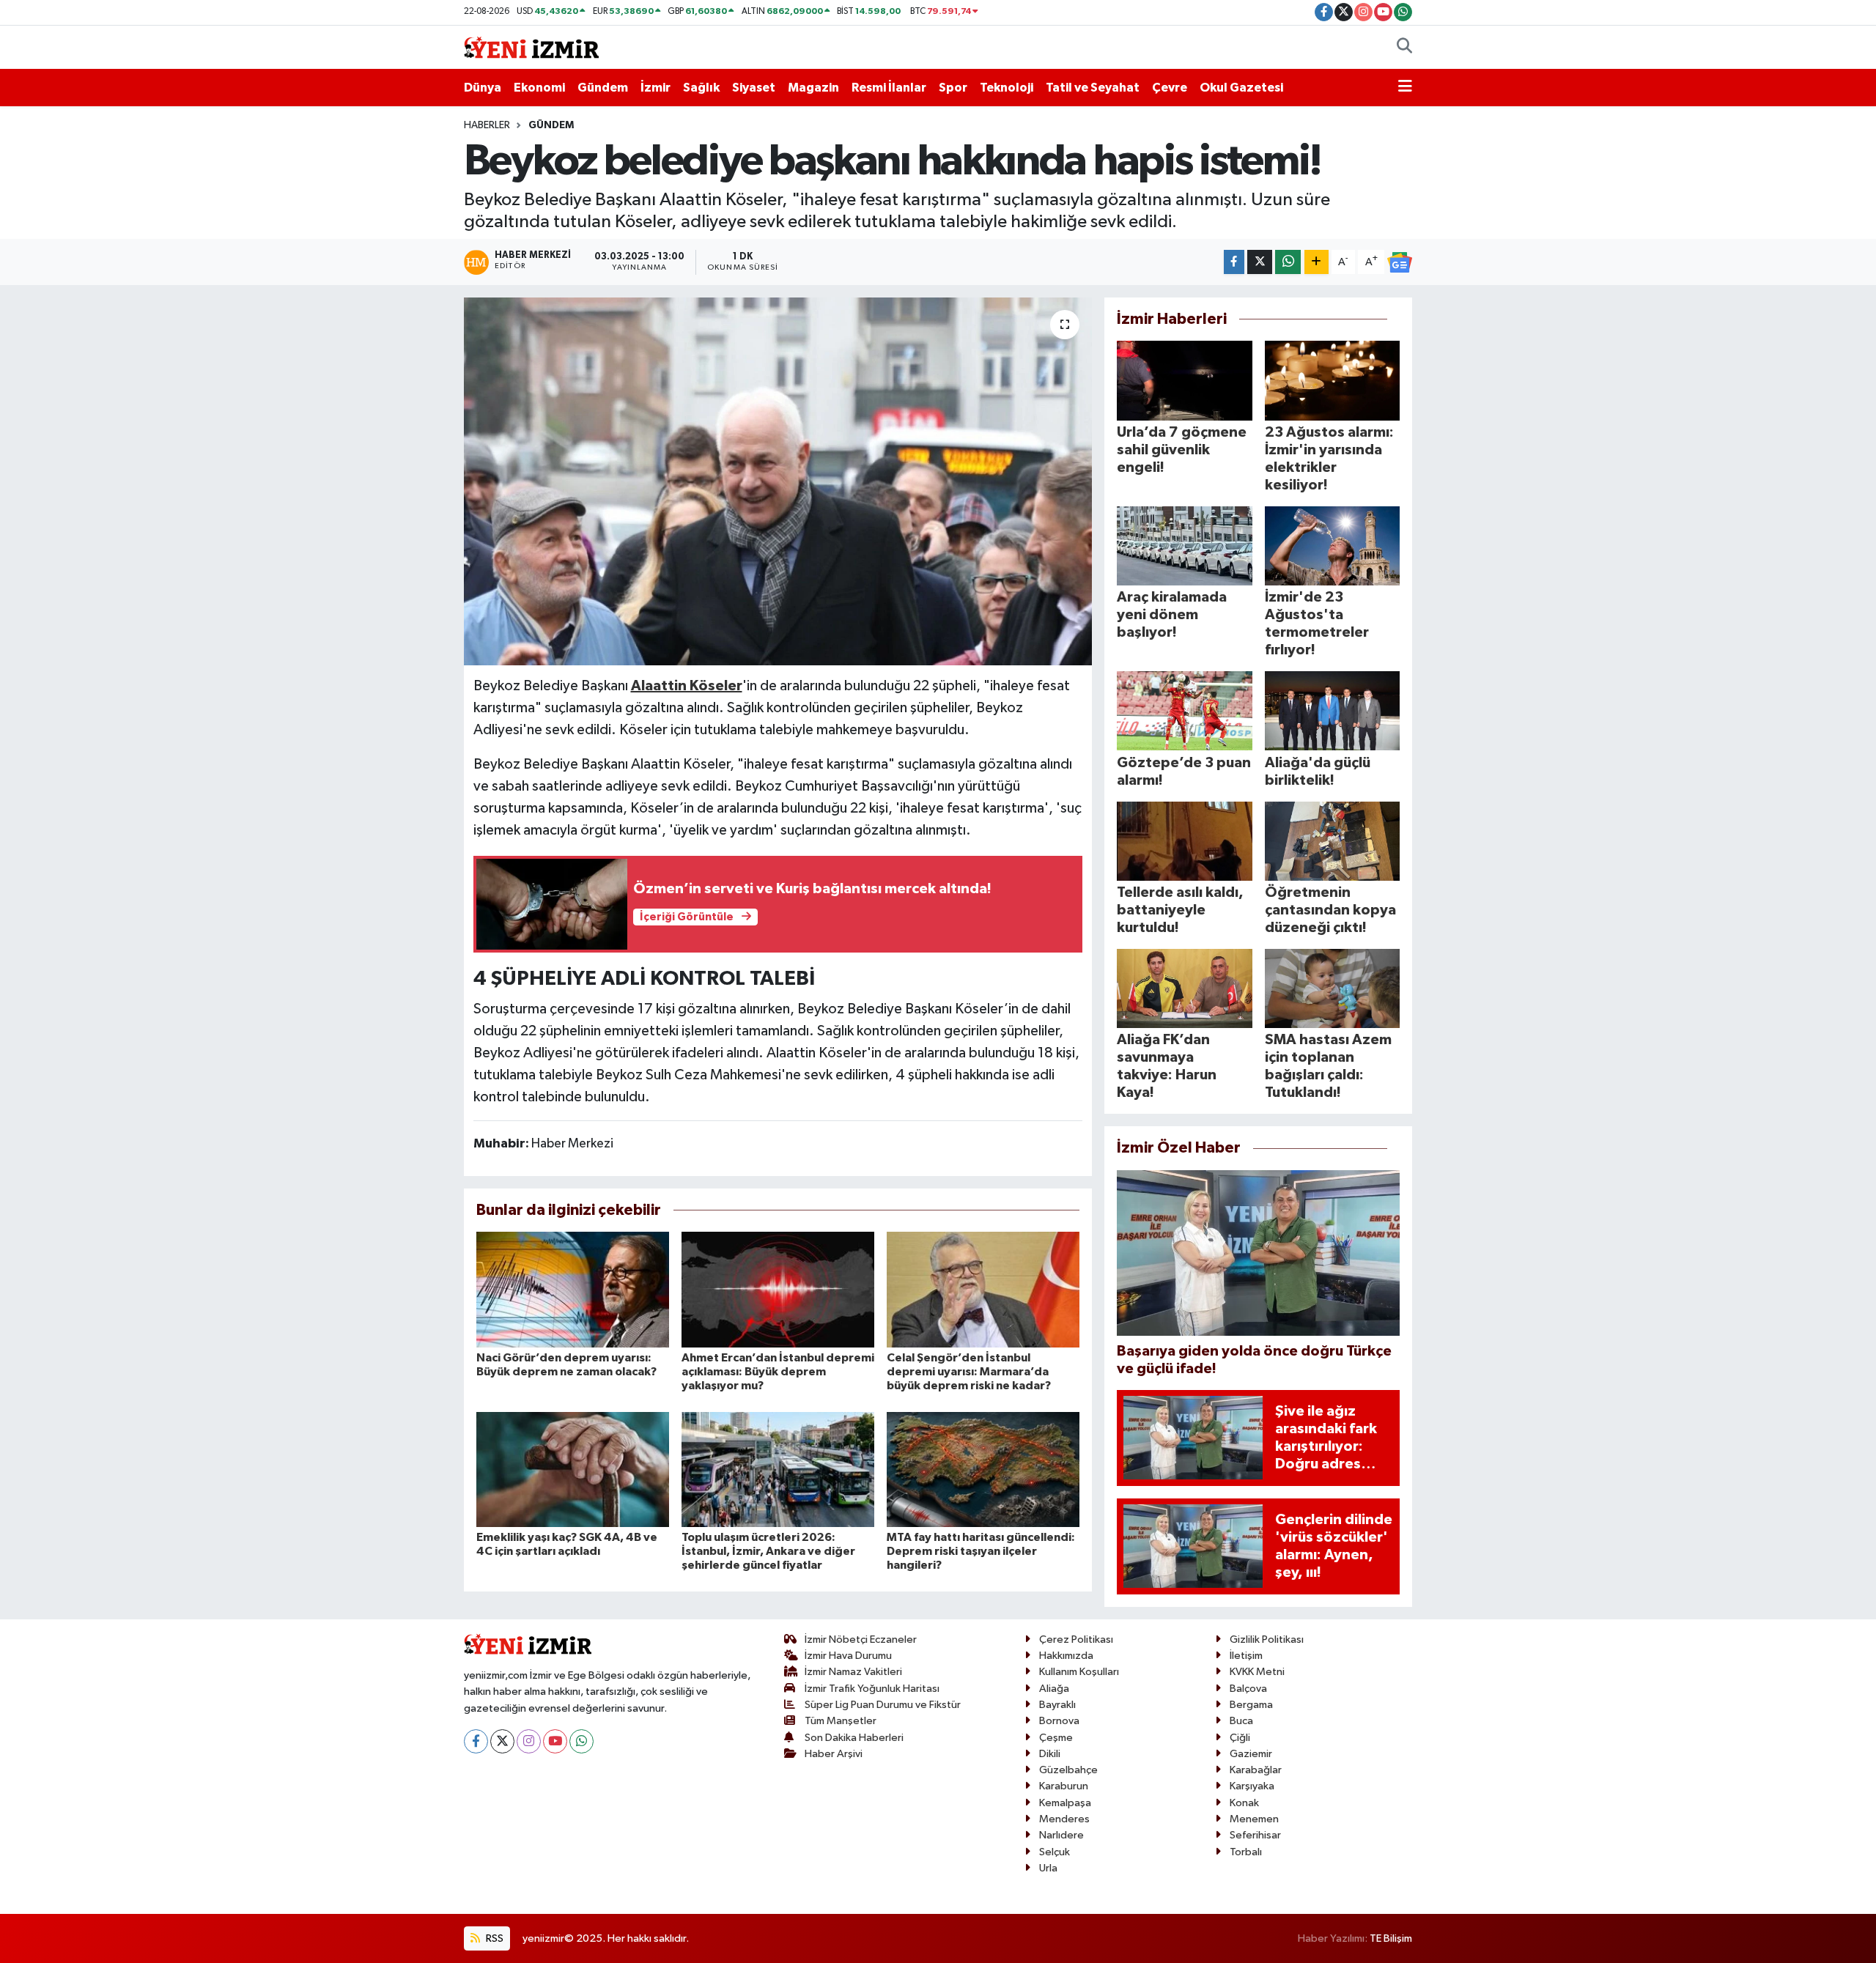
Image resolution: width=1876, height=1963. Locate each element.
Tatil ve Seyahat (1093, 88)
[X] (502, 1741)
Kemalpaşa (1065, 1803)
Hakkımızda (1066, 1656)
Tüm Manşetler (841, 1721)
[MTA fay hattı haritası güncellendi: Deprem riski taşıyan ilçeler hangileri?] (983, 1470)
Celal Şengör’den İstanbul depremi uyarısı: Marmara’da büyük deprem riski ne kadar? (969, 1372)
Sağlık (701, 88)
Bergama (1251, 1705)
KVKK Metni (1257, 1672)
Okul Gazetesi (1241, 88)
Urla (1048, 1868)
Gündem (603, 88)
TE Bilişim (1391, 1938)
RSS (494, 1938)
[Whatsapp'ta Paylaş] (1288, 262)
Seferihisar (1255, 1835)
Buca (1241, 1721)
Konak (1244, 1803)
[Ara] (1404, 48)
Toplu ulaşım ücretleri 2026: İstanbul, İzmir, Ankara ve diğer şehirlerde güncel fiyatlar (768, 1551)
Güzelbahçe (1068, 1770)
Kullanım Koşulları (1079, 1672)
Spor (953, 88)
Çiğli (1240, 1738)
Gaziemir (1251, 1754)
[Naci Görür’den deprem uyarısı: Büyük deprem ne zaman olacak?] (573, 1289)
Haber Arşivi (834, 1754)
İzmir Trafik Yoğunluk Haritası (872, 1689)
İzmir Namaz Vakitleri (853, 1672)
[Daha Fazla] (1316, 262)
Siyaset (754, 88)
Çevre (1170, 88)
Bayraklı (1057, 1705)
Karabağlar (1256, 1770)
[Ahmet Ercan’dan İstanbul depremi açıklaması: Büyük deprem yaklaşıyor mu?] (778, 1289)
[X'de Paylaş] (1260, 262)
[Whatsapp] (581, 1741)
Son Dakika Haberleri (854, 1738)
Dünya (483, 88)
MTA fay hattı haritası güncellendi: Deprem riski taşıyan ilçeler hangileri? (981, 1551)
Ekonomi (539, 88)
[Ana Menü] (1405, 88)
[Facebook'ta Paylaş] (1234, 262)
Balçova (1248, 1689)
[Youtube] (555, 1741)
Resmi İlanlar (889, 88)
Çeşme (1056, 1738)
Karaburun (1064, 1786)
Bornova (1059, 1721)
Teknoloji (1007, 88)
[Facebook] (476, 1741)
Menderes (1064, 1819)
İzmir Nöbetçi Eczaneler (861, 1639)
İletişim (1246, 1656)
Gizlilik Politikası (1267, 1639)
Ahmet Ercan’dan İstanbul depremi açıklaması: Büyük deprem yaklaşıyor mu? (778, 1372)
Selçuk (1055, 1852)
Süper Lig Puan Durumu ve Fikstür (883, 1705)
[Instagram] (529, 1741)
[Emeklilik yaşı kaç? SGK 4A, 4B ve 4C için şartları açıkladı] (573, 1470)
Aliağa (1054, 1689)
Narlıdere (1061, 1835)
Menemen (1254, 1819)
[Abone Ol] (1400, 262)
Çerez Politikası (1076, 1639)
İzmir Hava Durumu (848, 1656)
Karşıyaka (1252, 1786)
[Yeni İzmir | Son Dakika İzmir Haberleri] (531, 47)
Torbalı (1246, 1852)
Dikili (1050, 1754)
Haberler (487, 125)
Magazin (813, 88)
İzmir (656, 88)
